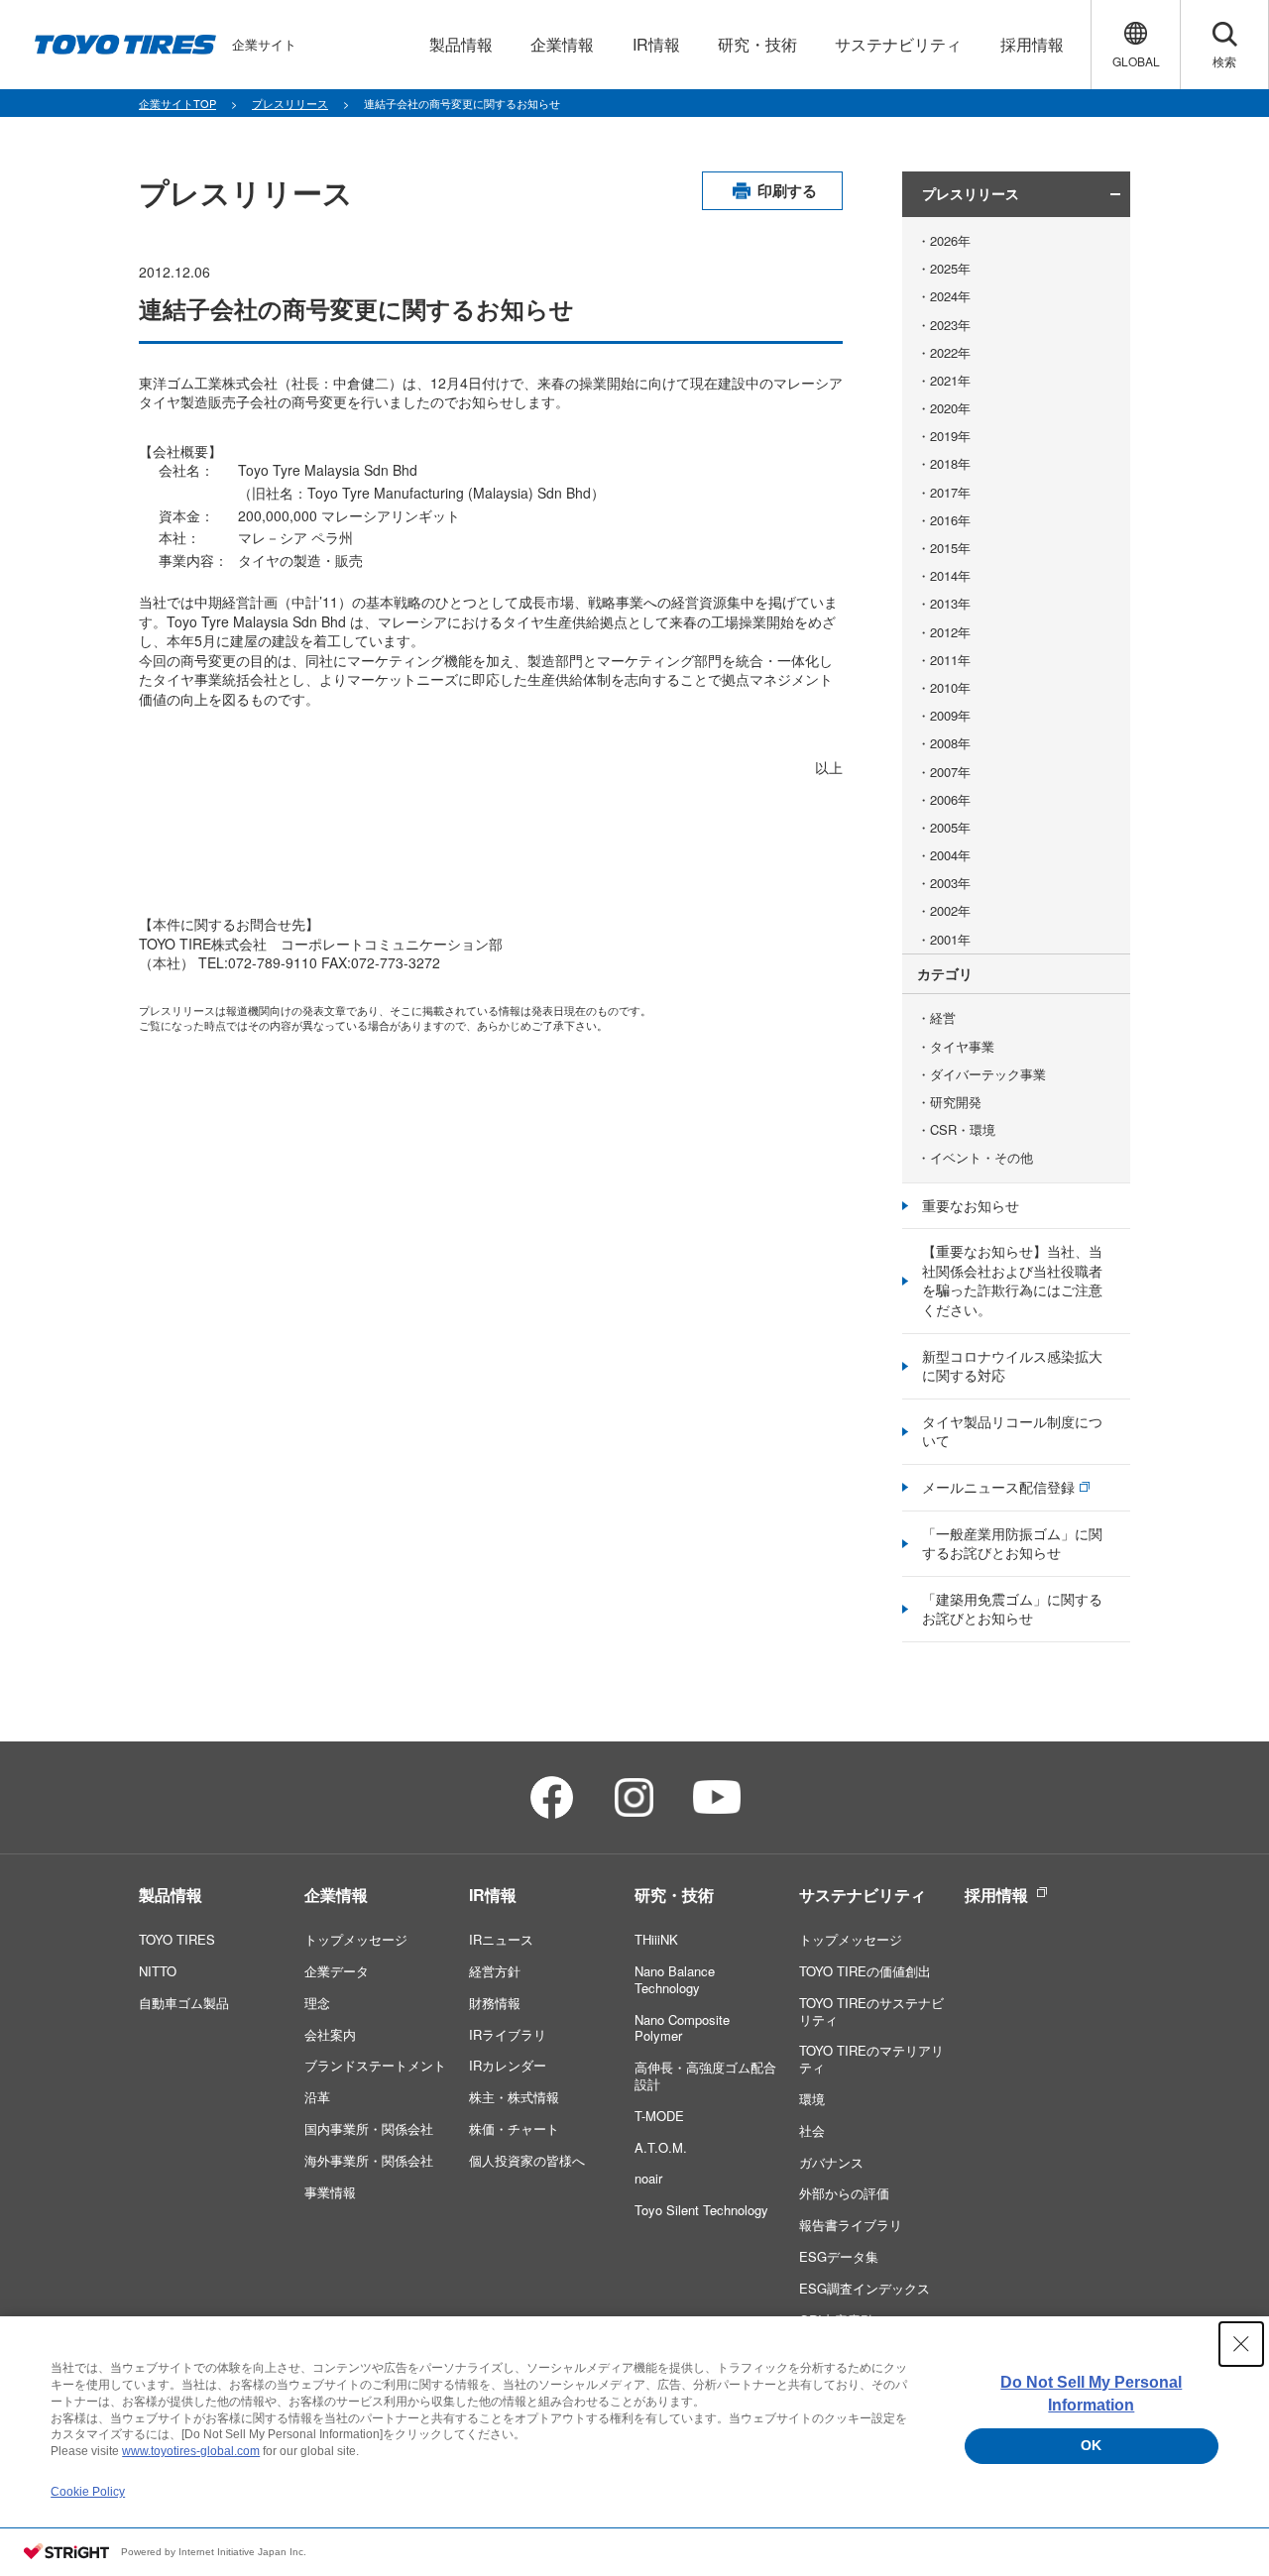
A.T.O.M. (661, 2147)
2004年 (950, 855)
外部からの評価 (844, 2193)
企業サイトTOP (177, 103)
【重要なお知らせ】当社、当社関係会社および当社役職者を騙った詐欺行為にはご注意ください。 (1012, 1280)
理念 (317, 2003)
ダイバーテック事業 (988, 1074)
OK (1091, 2445)
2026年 (950, 241)
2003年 (950, 883)
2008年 (950, 743)
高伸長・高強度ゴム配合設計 (705, 2075)
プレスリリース (290, 103)
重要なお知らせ (971, 1205)
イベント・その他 (981, 1158)
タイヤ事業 (962, 1047)
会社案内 (330, 2034)
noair (648, 2178)
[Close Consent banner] (1241, 2344)
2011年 (950, 660)
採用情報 (996, 1895)
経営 (943, 1018)
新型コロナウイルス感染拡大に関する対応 (1012, 1366)
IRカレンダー (508, 2065)
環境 (812, 2099)
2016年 (950, 520)
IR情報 (493, 1895)
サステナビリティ (863, 1895)
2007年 (950, 772)
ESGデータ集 (839, 2256)
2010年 (950, 688)
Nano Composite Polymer (682, 2028)
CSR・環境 (963, 1130)
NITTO (158, 1971)
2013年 (950, 604)
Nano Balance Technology (675, 1979)
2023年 (950, 325)
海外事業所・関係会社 (369, 2160)
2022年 (950, 353)
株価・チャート (514, 2128)
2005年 (950, 828)
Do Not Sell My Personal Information (1091, 2393)
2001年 (950, 940)
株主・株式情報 (514, 2097)
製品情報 (171, 1895)
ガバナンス (831, 2162)
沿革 (317, 2097)
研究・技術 (674, 1895)
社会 (812, 2130)
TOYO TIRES (177, 1939)
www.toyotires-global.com (191, 2451)
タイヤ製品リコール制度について (1012, 1431)
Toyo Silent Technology (701, 2210)
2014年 (950, 576)
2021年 (950, 381)
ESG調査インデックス (865, 2288)
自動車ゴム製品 (184, 2003)
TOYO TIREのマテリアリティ (871, 2059)
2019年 (950, 436)
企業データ (337, 1971)
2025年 (950, 269)
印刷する (787, 190)
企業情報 (336, 1895)
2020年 (950, 408)
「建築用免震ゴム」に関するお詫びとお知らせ (1012, 1609)
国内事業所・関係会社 (369, 2128)
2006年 (950, 800)
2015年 (950, 548)
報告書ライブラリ (851, 2225)
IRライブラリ (508, 2034)
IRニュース (501, 1939)
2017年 (950, 493)
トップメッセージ (356, 1939)
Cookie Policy (88, 2492)
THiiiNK (656, 1939)
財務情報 (495, 2003)
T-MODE (659, 2116)
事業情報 (330, 2192)
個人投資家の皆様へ (527, 2160)
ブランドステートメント (375, 2065)
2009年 (950, 716)
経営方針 (495, 1971)
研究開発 (956, 1102)
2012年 (950, 632)
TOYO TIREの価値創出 (865, 1971)
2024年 (950, 296)
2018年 (950, 464)
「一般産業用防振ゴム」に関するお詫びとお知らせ (1012, 1543)
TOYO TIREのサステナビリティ (871, 2011)
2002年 (950, 911)
